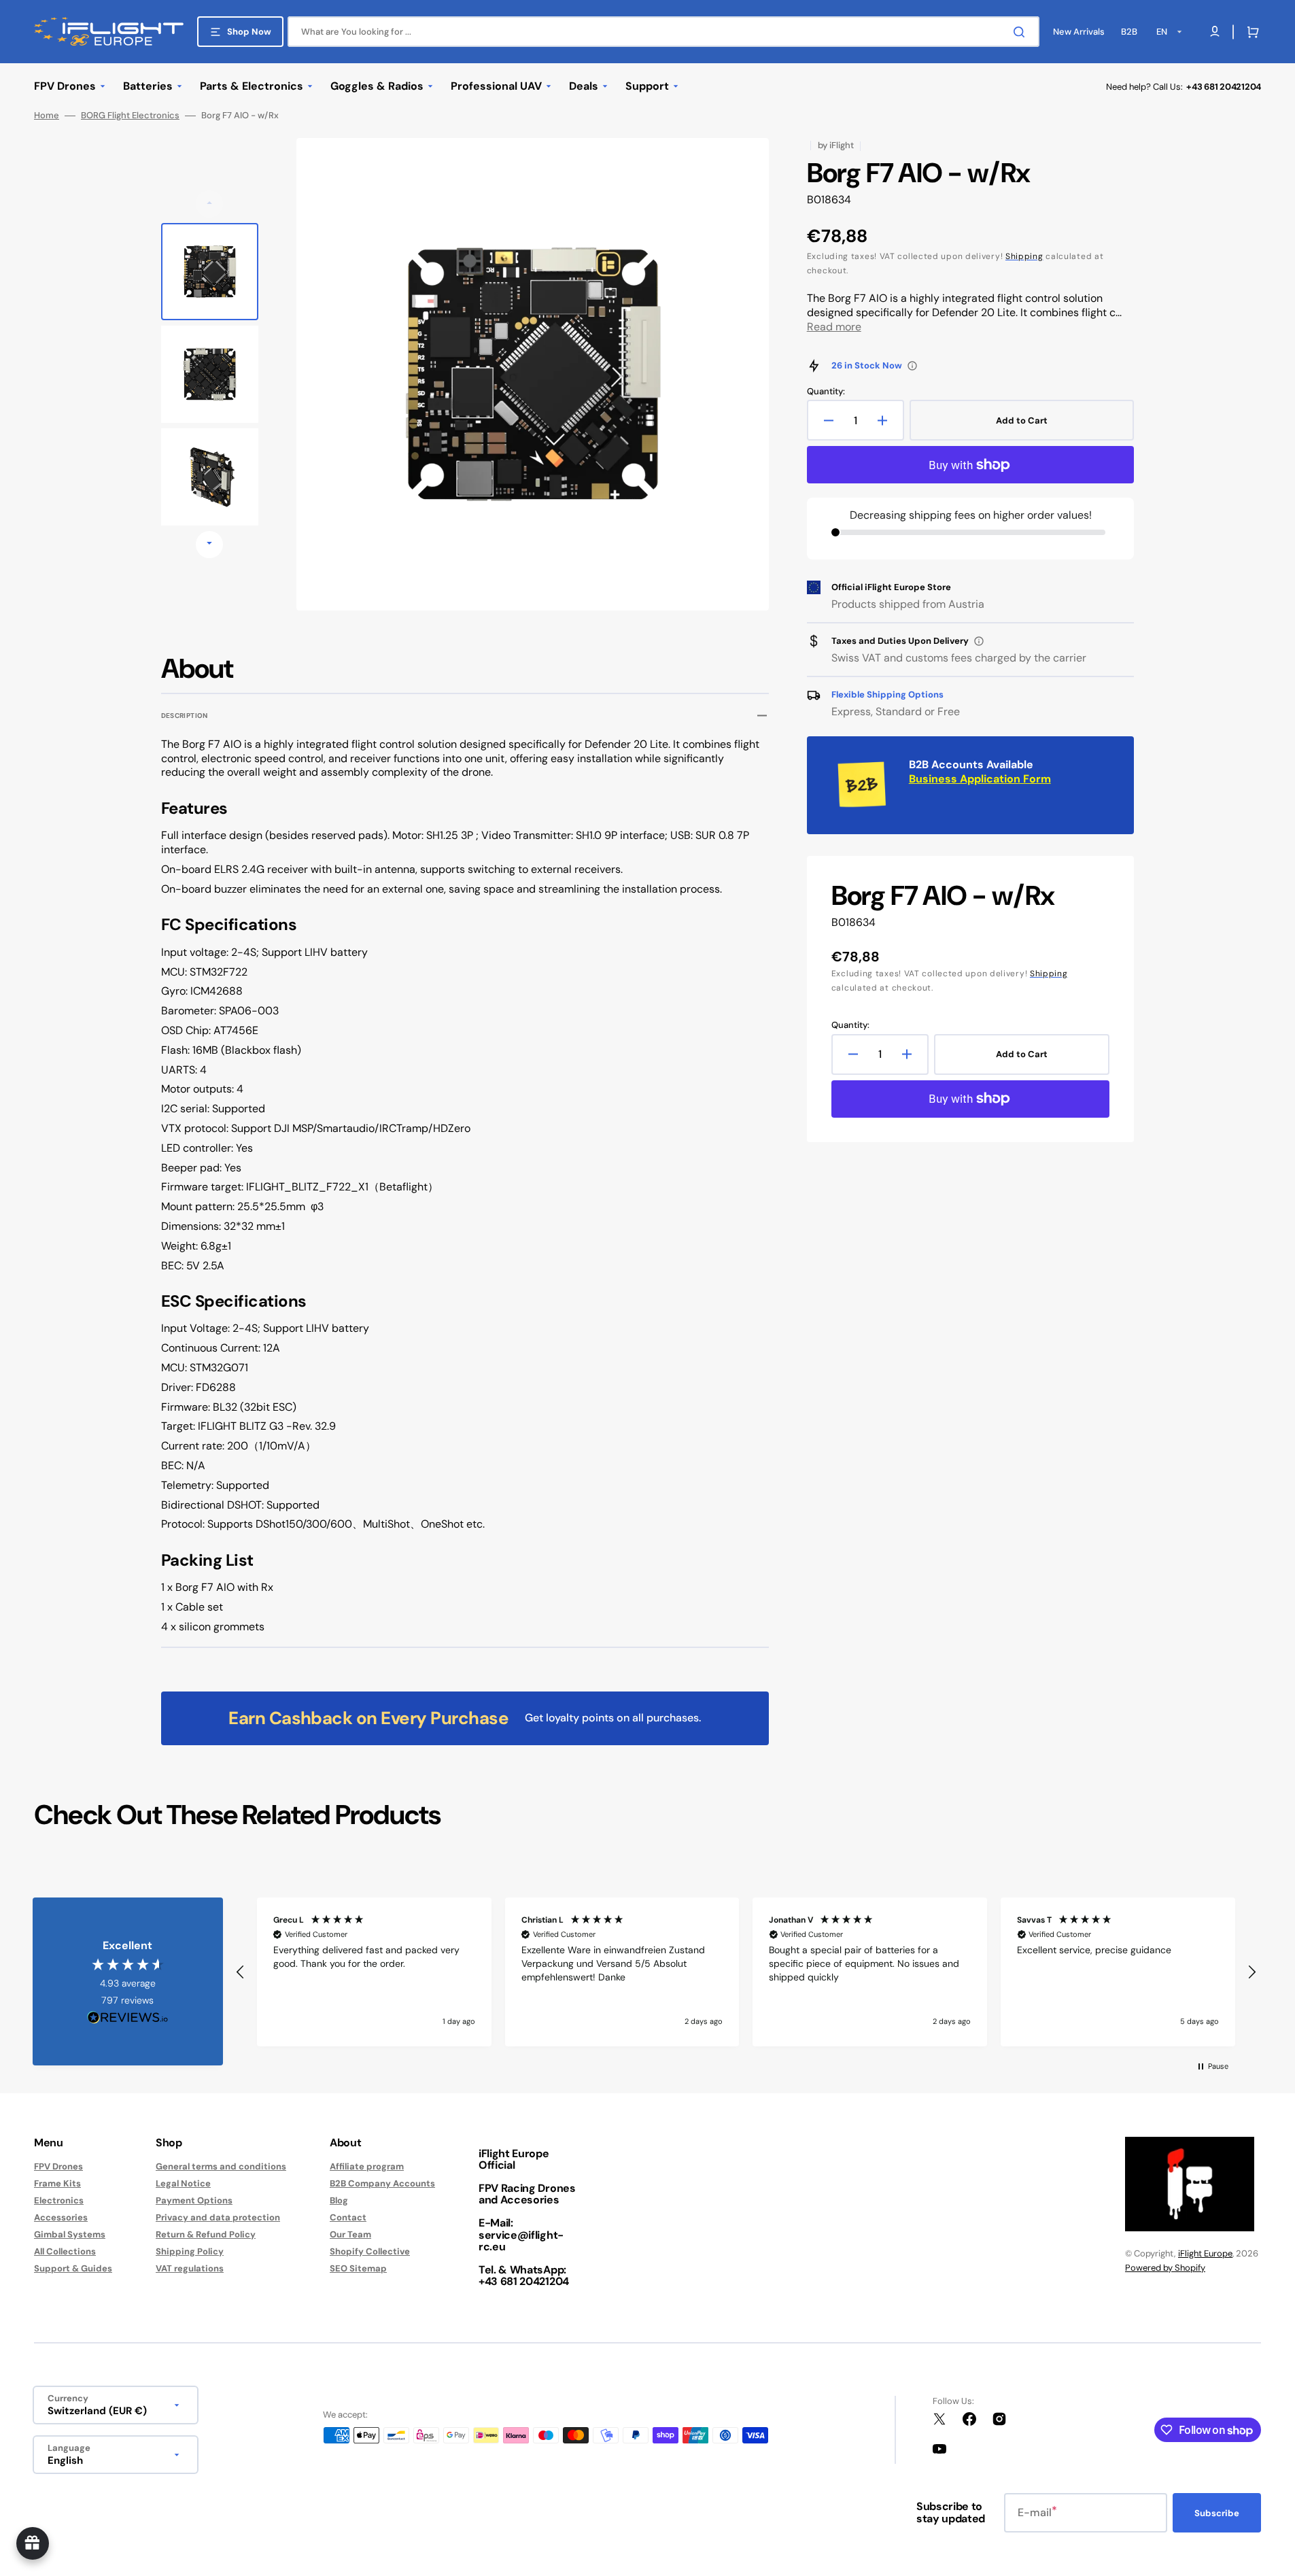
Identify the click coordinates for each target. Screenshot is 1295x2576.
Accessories (61, 2217)
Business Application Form (980, 779)
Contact (348, 2217)
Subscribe (1217, 2513)
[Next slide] (209, 545)
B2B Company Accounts (382, 2183)
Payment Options (194, 2200)
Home (47, 116)
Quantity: (826, 392)
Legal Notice (183, 2183)
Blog (339, 2200)
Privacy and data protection (218, 2217)
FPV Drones (58, 2167)
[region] (746, 1972)
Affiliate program (367, 2167)
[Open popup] (912, 366)
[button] (1250, 32)
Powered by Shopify (1165, 2268)
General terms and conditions (221, 2167)
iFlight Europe (1205, 2253)
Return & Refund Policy (206, 2234)
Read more (834, 327)
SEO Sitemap (358, 2268)
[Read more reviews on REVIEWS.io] (128, 2018)
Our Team (350, 2234)
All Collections (65, 2251)
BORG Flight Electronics (130, 116)
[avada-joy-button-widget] (33, 2543)
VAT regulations (190, 2268)
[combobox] (663, 32)
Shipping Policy (190, 2251)
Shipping (1024, 256)
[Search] (1022, 32)
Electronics (59, 2200)
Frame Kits (57, 2183)
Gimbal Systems (70, 2234)
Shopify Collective (370, 2251)
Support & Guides (73, 2268)
